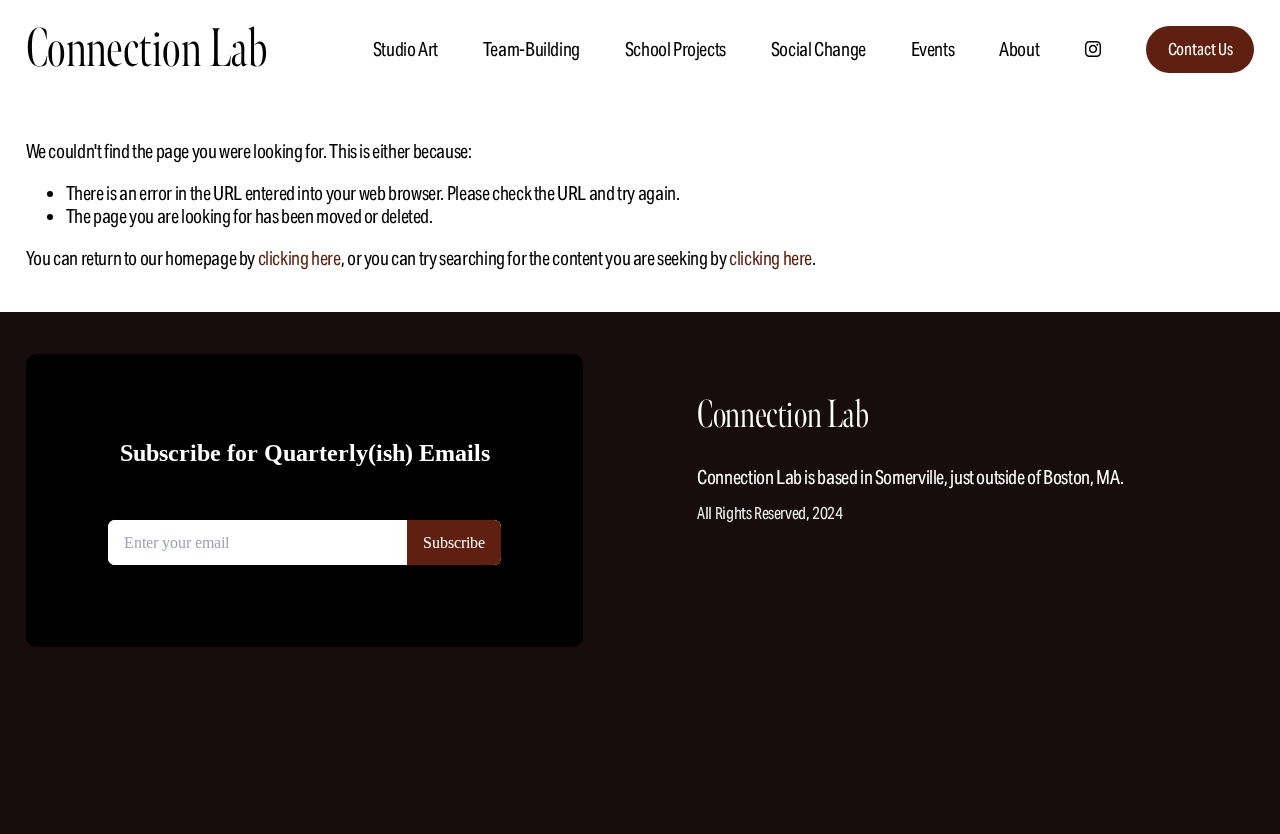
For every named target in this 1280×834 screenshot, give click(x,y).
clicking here (299, 258)
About (1019, 49)
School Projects (675, 49)
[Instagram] (1093, 49)
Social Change (818, 49)
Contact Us (1200, 49)
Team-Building (531, 49)
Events (933, 49)
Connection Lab (146, 48)
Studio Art (405, 49)
